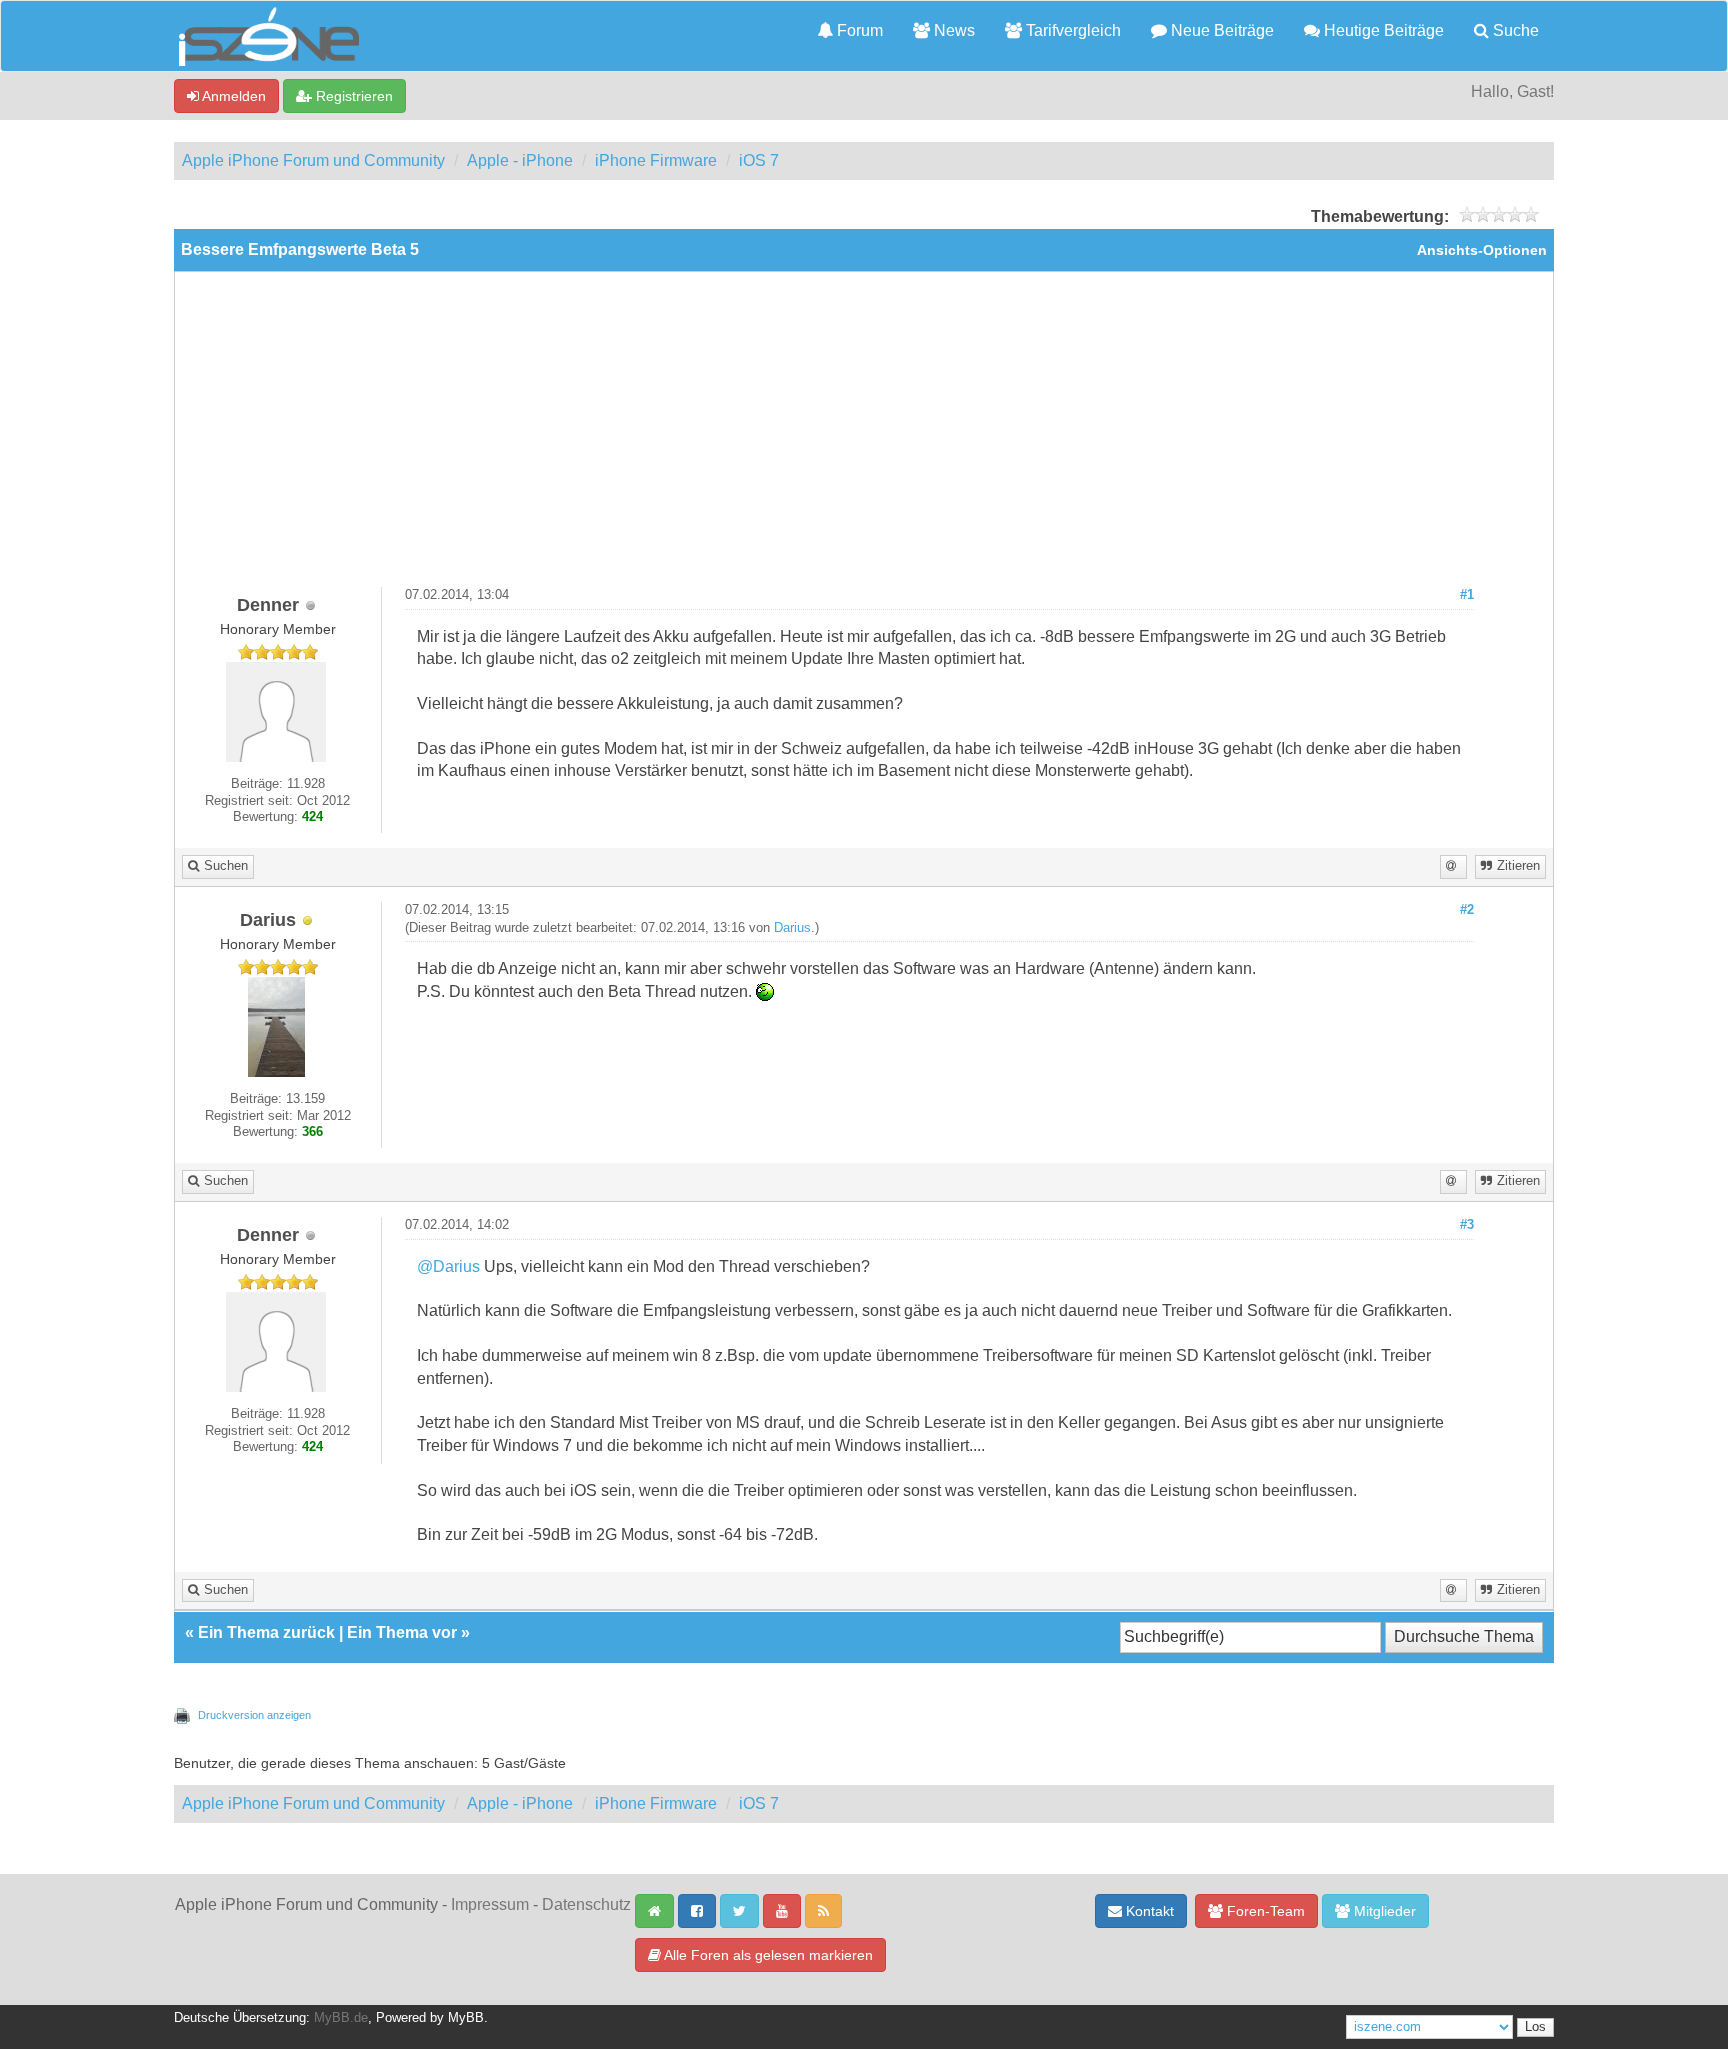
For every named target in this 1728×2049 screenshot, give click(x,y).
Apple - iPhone (520, 160)
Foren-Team (1264, 1911)
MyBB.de (341, 2018)
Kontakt (1148, 1911)
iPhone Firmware (656, 160)
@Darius (448, 1266)
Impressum (490, 1904)
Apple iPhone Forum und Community (313, 160)
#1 (1467, 595)
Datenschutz (586, 1904)
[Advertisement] (864, 437)
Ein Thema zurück (266, 1632)
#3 (1467, 1225)
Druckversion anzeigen (254, 1715)
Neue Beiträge (1220, 30)
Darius (792, 928)
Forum (858, 30)
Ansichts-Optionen (1482, 250)
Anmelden (232, 96)
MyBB (466, 2018)
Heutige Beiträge (1382, 30)
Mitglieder (1383, 1911)
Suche (1514, 30)
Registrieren (352, 96)
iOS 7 (759, 160)
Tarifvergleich (1071, 30)
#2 (1467, 910)
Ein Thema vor (402, 1632)
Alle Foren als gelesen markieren (767, 1955)
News (952, 30)
